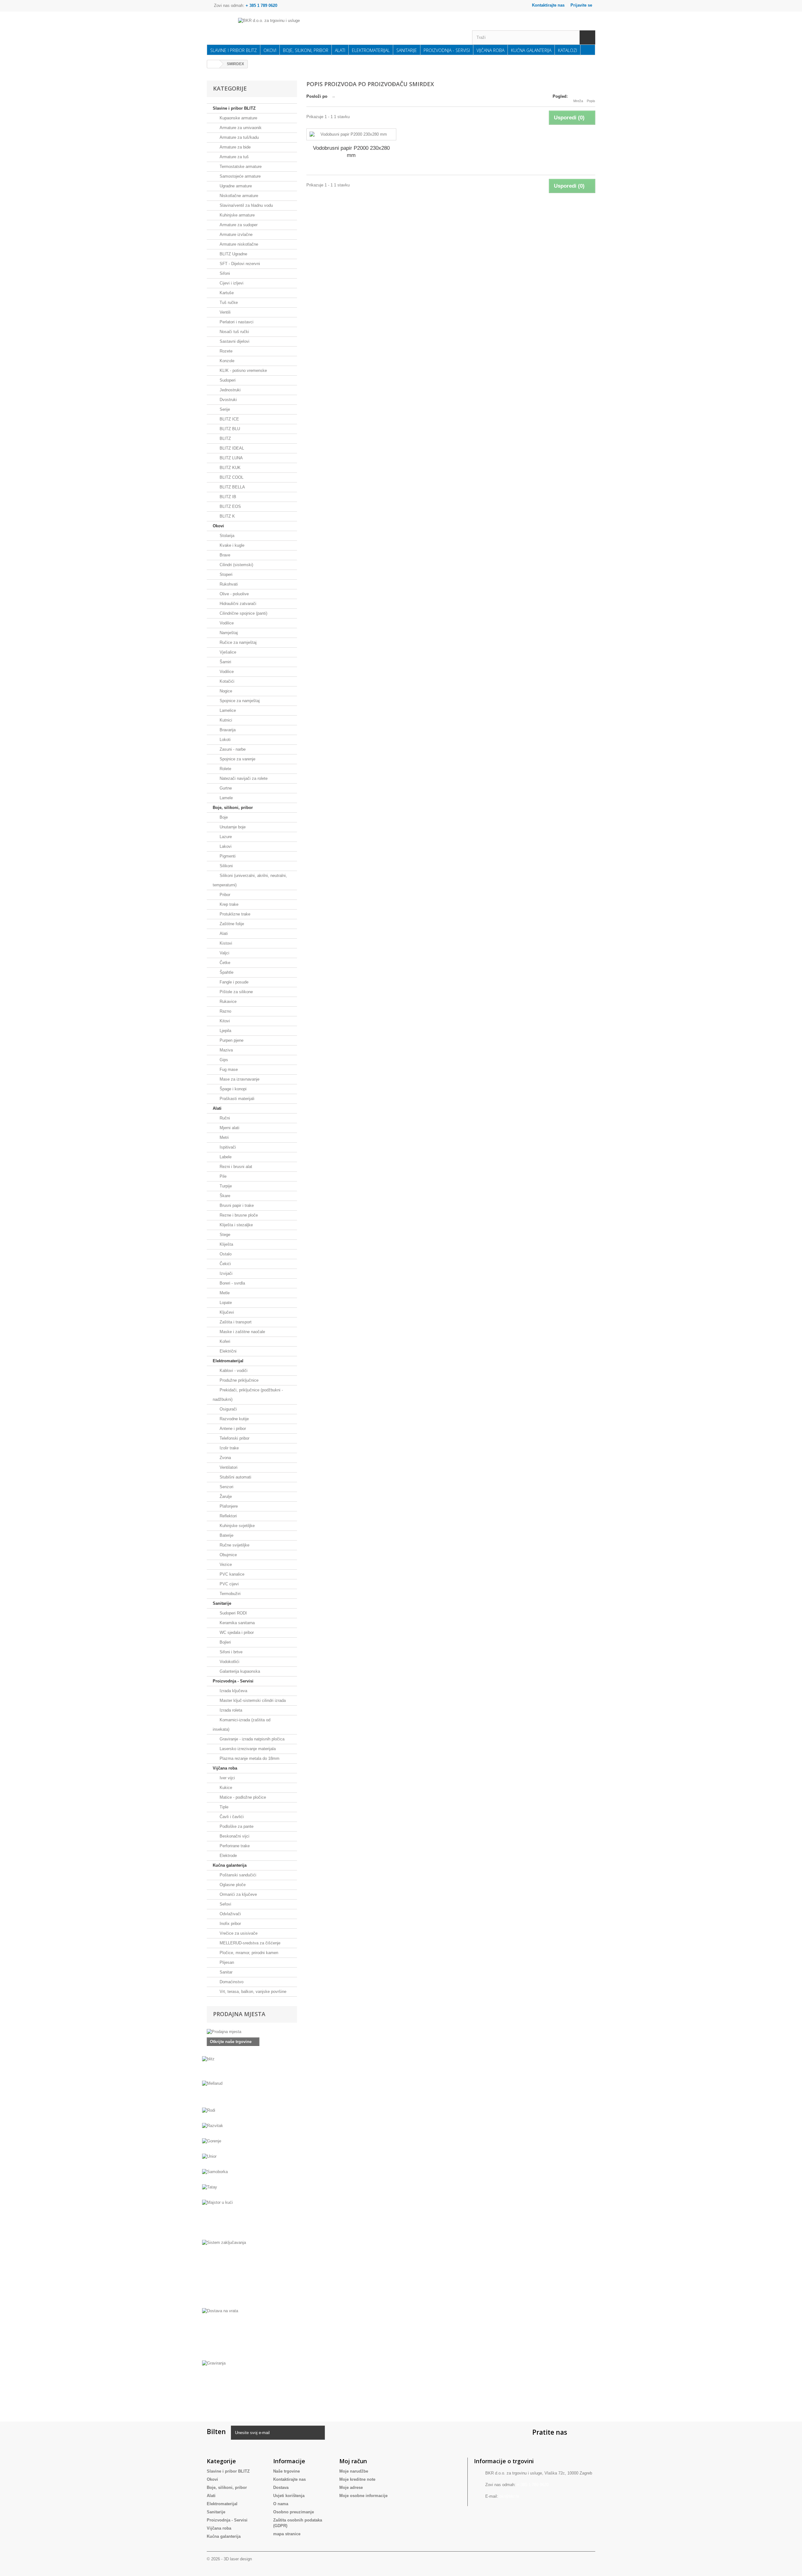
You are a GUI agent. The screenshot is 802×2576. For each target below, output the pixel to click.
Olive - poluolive (234, 594)
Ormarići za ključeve (238, 1894)
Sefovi (225, 1904)
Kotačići (226, 681)
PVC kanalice (231, 1574)
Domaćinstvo (231, 1982)
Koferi (224, 1341)
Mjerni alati (229, 1128)
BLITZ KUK (229, 468)
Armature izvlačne (235, 235)
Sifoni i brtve (230, 1652)
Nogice (225, 691)
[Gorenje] (252, 2145)
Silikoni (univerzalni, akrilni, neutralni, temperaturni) (250, 880)
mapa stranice (287, 2534)
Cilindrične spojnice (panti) (243, 613)
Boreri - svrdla (232, 1283)
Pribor (224, 895)
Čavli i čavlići (231, 1817)
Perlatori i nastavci (236, 322)
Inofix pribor (230, 1924)
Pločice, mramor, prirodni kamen (248, 1953)
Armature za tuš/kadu (239, 137)
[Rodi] (252, 2114)
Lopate (225, 1303)
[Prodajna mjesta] (252, 2032)
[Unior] (252, 2160)
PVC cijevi (229, 1584)
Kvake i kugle (231, 545)
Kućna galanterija (531, 50)
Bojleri (225, 1642)
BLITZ (225, 438)
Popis (591, 101)
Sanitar (225, 1972)
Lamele (226, 798)
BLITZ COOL (231, 477)
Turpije (225, 1186)
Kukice (225, 1788)
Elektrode (228, 1856)
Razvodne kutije (234, 1419)
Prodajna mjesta (239, 2014)
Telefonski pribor (234, 1438)
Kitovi (224, 1021)
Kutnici (225, 720)
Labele (225, 1157)
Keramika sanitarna (237, 1623)
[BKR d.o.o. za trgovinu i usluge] (300, 29)
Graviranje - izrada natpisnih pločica (251, 1739)
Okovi (270, 50)
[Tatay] (252, 2191)
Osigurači (228, 1409)
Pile (222, 1176)
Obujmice (228, 1555)
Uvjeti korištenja (289, 2496)
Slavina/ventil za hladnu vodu (246, 205)
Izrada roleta (230, 1710)
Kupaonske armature (238, 118)
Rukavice (227, 1001)
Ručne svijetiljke (234, 1545)
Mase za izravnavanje (239, 1079)
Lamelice (227, 710)
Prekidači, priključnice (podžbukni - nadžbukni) (248, 1395)
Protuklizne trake (234, 914)
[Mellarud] (252, 2093)
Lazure (225, 837)
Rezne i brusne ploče (238, 1215)
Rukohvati (228, 584)
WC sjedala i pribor (236, 1632)
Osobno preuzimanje (294, 2512)
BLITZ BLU (229, 429)
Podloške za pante (236, 1826)
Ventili (224, 312)
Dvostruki (228, 400)
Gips (223, 1060)
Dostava (281, 2487)
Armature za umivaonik (240, 128)
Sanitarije (407, 50)
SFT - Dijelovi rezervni (239, 264)
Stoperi (225, 574)
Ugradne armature (235, 186)
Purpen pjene (231, 1040)
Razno (225, 1011)
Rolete (225, 769)
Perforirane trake (234, 1846)
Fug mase (228, 1069)
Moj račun (353, 2461)
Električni (227, 1351)
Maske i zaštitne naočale (242, 1332)
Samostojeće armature (240, 176)
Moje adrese (351, 2487)
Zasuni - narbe (232, 749)
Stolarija (226, 536)
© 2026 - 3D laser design (229, 2559)
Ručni (224, 1118)
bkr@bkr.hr (509, 2496)
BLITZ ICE (229, 419)
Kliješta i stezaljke (236, 1225)
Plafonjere (228, 1506)
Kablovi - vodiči (233, 1371)
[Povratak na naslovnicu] (213, 64)
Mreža (578, 101)
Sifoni (224, 273)
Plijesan (226, 1962)
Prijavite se (581, 5)
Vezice (225, 1564)
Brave (224, 555)
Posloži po (317, 96)
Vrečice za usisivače (238, 1933)
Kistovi (225, 943)
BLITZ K (227, 516)
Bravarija (227, 730)
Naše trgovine (286, 2471)
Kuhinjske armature (237, 215)
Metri (224, 1137)
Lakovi (225, 846)
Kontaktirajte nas (548, 5)
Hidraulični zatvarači (237, 604)
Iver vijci (227, 1778)
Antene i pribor (232, 1429)
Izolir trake (229, 1448)
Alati (340, 50)
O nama (281, 2504)
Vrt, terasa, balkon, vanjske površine (252, 1992)
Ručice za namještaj (237, 642)
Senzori (226, 1487)
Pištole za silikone (236, 992)
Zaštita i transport (235, 1322)
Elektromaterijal (371, 50)
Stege (224, 1235)
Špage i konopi (232, 1089)
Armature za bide (234, 147)
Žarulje (225, 1497)
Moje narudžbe (354, 2471)
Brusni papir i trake (236, 1205)
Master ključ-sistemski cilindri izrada (252, 1700)
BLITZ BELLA (232, 487)
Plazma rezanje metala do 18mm (249, 1758)
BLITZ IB (227, 497)
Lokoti (224, 740)
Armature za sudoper (238, 225)
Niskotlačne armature (238, 196)
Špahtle (226, 972)
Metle (224, 1293)
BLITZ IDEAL (231, 448)
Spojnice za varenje (237, 759)
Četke (224, 963)
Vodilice (226, 623)
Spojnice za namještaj (239, 701)
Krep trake (228, 904)
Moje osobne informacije (363, 2496)
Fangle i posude (233, 982)
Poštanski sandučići (237, 1875)
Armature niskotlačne (238, 244)
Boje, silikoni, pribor (306, 50)
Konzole (226, 361)
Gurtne (225, 788)
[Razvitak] (252, 2130)
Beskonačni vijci (234, 1836)
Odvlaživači (230, 1914)
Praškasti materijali (236, 1099)
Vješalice (227, 652)
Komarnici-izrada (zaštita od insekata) (242, 1725)
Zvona (225, 1458)
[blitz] (252, 2068)
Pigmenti (227, 856)
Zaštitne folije (231, 924)
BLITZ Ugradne (233, 254)
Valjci (224, 953)
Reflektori (228, 1516)
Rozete (225, 351)
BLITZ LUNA (231, 458)
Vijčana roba (490, 50)
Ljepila (225, 1031)
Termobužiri (229, 1594)
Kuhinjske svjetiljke (237, 1526)
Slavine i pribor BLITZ (234, 50)
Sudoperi (227, 380)
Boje (223, 817)
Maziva (226, 1050)
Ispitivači (227, 1147)
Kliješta (226, 1244)
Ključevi (226, 1312)
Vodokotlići (229, 1662)
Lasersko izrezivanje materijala (247, 1749)
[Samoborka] (252, 2176)
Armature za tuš (234, 157)
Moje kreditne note (357, 2479)
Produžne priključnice (238, 1380)
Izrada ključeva (233, 1691)
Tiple (223, 1807)
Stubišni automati (235, 1477)
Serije (224, 409)
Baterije (226, 1535)
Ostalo (225, 1254)
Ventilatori (228, 1467)
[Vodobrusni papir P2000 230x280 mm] (351, 134)
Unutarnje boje (232, 827)
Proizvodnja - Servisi (447, 50)
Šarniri (225, 662)
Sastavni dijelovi (234, 341)
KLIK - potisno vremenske (243, 370)
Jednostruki (229, 390)
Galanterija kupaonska (239, 1671)
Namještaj (228, 633)
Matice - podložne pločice (242, 1797)
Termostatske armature (240, 167)
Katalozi (568, 50)
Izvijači (225, 1273)
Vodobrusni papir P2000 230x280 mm (351, 152)
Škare (224, 1196)
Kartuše (226, 293)
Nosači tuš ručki (234, 332)
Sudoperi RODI (233, 1613)
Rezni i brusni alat (235, 1167)
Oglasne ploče (232, 1885)
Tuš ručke (228, 302)
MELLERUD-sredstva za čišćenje (249, 1943)
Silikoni (226, 866)
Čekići (225, 1264)
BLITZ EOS (230, 506)
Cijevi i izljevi (231, 283)
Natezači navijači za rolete (243, 778)
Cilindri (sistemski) (236, 565)
